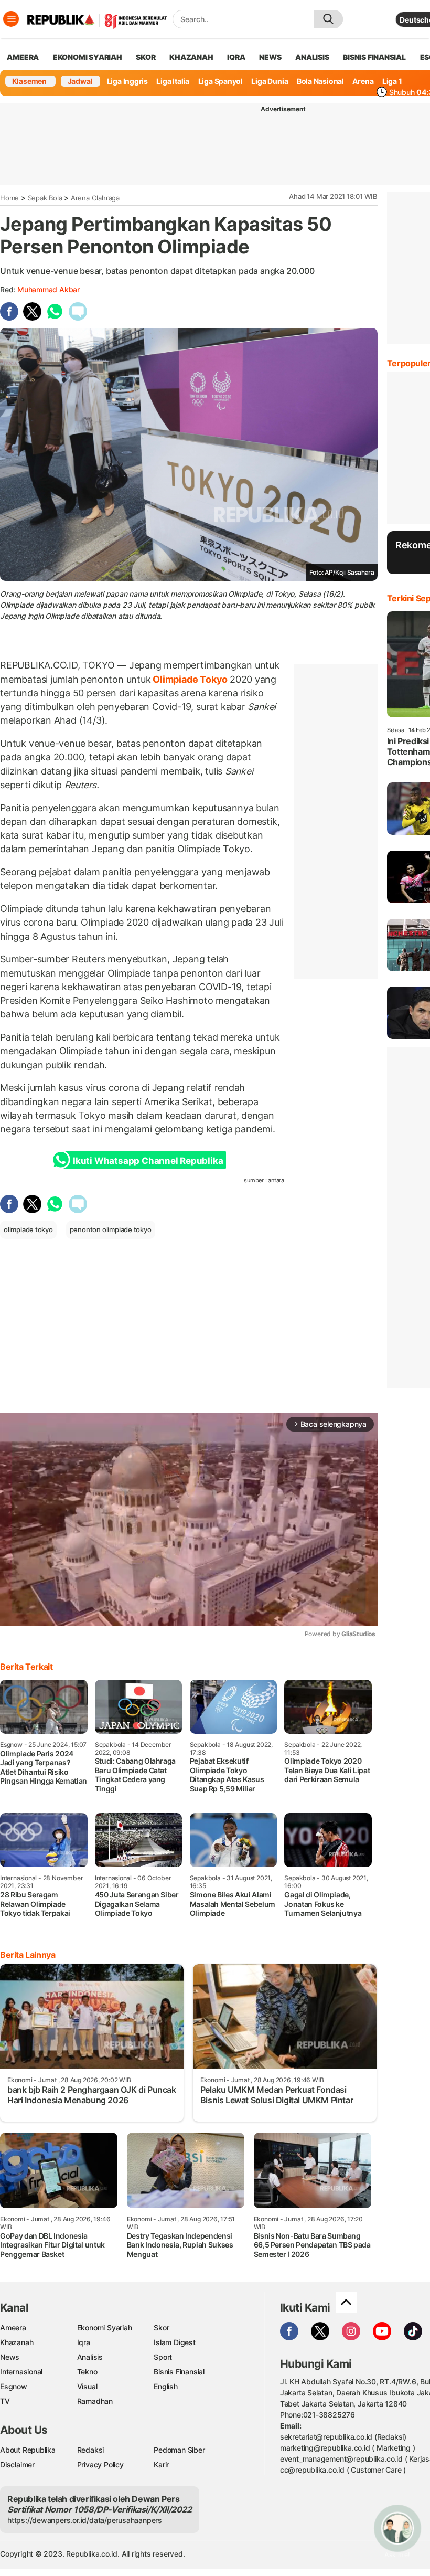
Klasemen (29, 81)
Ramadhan (95, 2401)
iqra (236, 57)
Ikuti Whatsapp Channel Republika (148, 1161)
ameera (23, 57)
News (10, 2357)
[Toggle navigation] (11, 19)
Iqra (84, 2342)
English (166, 2386)
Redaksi (91, 2450)
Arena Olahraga (95, 198)
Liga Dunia (270, 81)
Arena (363, 81)
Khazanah (17, 2342)
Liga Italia (173, 81)
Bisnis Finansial (374, 57)
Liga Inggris (127, 81)
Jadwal (80, 81)
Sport (163, 2357)
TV (5, 2401)
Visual (87, 2386)
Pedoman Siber (179, 2450)
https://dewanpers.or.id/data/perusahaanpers (85, 2520)
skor (146, 57)
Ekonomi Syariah (88, 57)
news (270, 57)
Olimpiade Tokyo (190, 679)
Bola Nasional (320, 81)
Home (9, 198)
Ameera (13, 2328)
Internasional (21, 2372)
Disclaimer (17, 2464)
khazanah (191, 57)
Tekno (87, 2372)
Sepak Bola (45, 198)
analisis (312, 57)
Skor (161, 2328)
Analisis (90, 2357)
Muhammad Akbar (49, 289)
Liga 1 (392, 81)
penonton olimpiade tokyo (111, 1229)
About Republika (28, 2450)
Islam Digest (174, 2342)
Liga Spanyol (221, 81)
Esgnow (14, 2386)
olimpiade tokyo (28, 1229)
